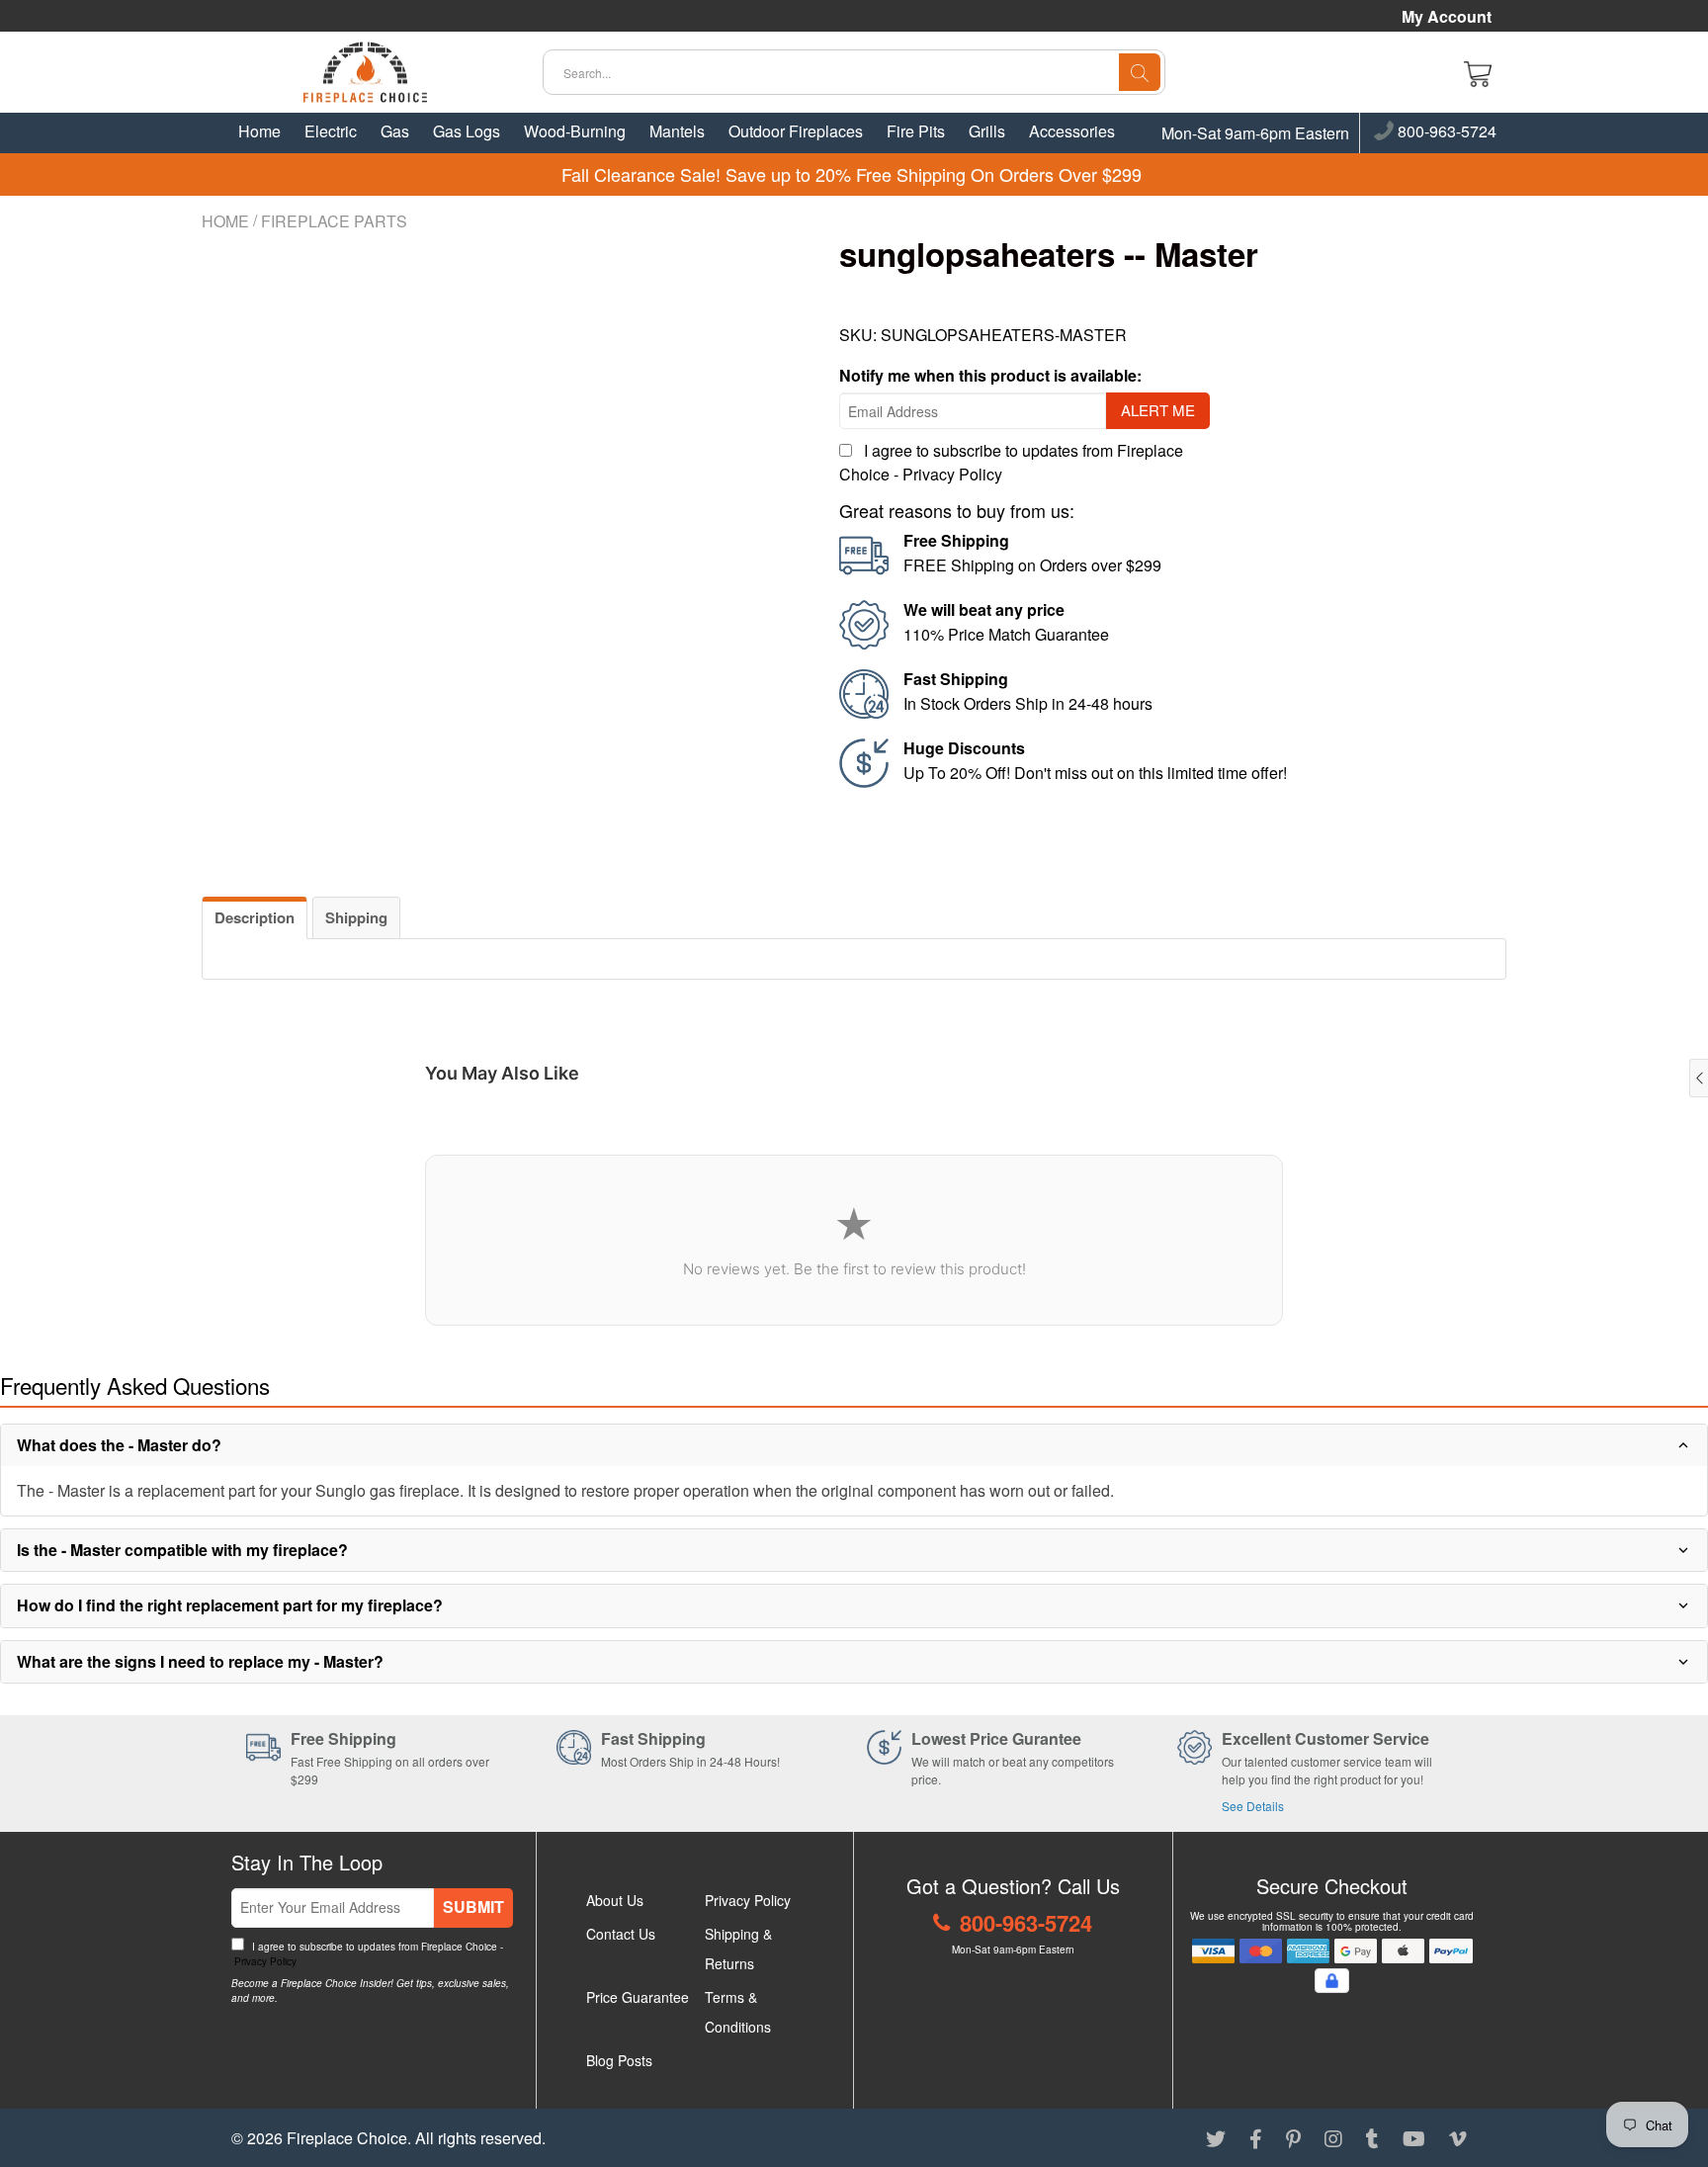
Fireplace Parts (334, 221)
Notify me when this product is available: (990, 375)
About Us (615, 1900)
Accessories (1072, 131)
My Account (1447, 17)
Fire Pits (916, 131)
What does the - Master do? (119, 1445)
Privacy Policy (952, 474)
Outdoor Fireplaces (796, 131)
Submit (473, 1907)
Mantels (677, 131)
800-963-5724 (1445, 132)
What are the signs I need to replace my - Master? (200, 1661)
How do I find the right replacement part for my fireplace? (230, 1605)
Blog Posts (619, 2060)
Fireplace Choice (347, 2138)
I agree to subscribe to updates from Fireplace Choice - (367, 1954)
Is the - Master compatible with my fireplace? (182, 1550)
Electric (331, 131)
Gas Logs (467, 131)
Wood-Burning (575, 131)
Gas (395, 131)
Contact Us (621, 1934)
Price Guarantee (638, 1997)
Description (255, 917)
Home (259, 131)
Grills (987, 131)
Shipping (356, 917)
